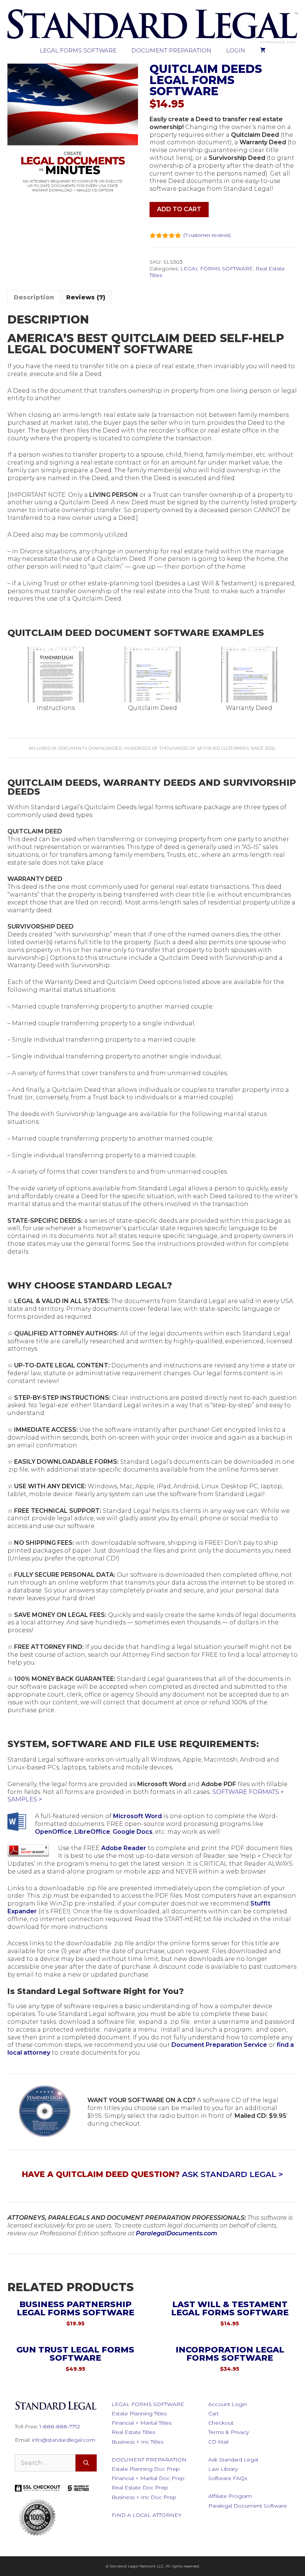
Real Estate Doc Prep (140, 2487)
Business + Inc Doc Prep (144, 2497)
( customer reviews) (207, 235)
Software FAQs (228, 2478)
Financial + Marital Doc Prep (148, 2478)
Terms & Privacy (229, 2432)
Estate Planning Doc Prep (146, 2469)
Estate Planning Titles (139, 2413)
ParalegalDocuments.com (176, 2233)
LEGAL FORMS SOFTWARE (78, 50)
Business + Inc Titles (137, 2442)
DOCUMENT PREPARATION (171, 50)
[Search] (86, 2463)
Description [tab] (34, 297)
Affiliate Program (230, 2496)
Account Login (228, 2404)
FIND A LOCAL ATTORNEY (147, 2515)
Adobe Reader (124, 1848)
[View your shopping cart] (263, 51)
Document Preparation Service (219, 2045)
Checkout (221, 2423)
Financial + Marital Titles (142, 2423)
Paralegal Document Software (248, 2506)
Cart (213, 2413)
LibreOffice (92, 1832)
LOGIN (236, 50)
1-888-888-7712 (60, 2427)
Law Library (223, 2469)
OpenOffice (53, 1832)
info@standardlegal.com (64, 2440)
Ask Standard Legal (233, 2460)
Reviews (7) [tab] (86, 297)
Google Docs (133, 1832)
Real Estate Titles (133, 2432)
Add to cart (179, 209)
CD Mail (218, 2442)
